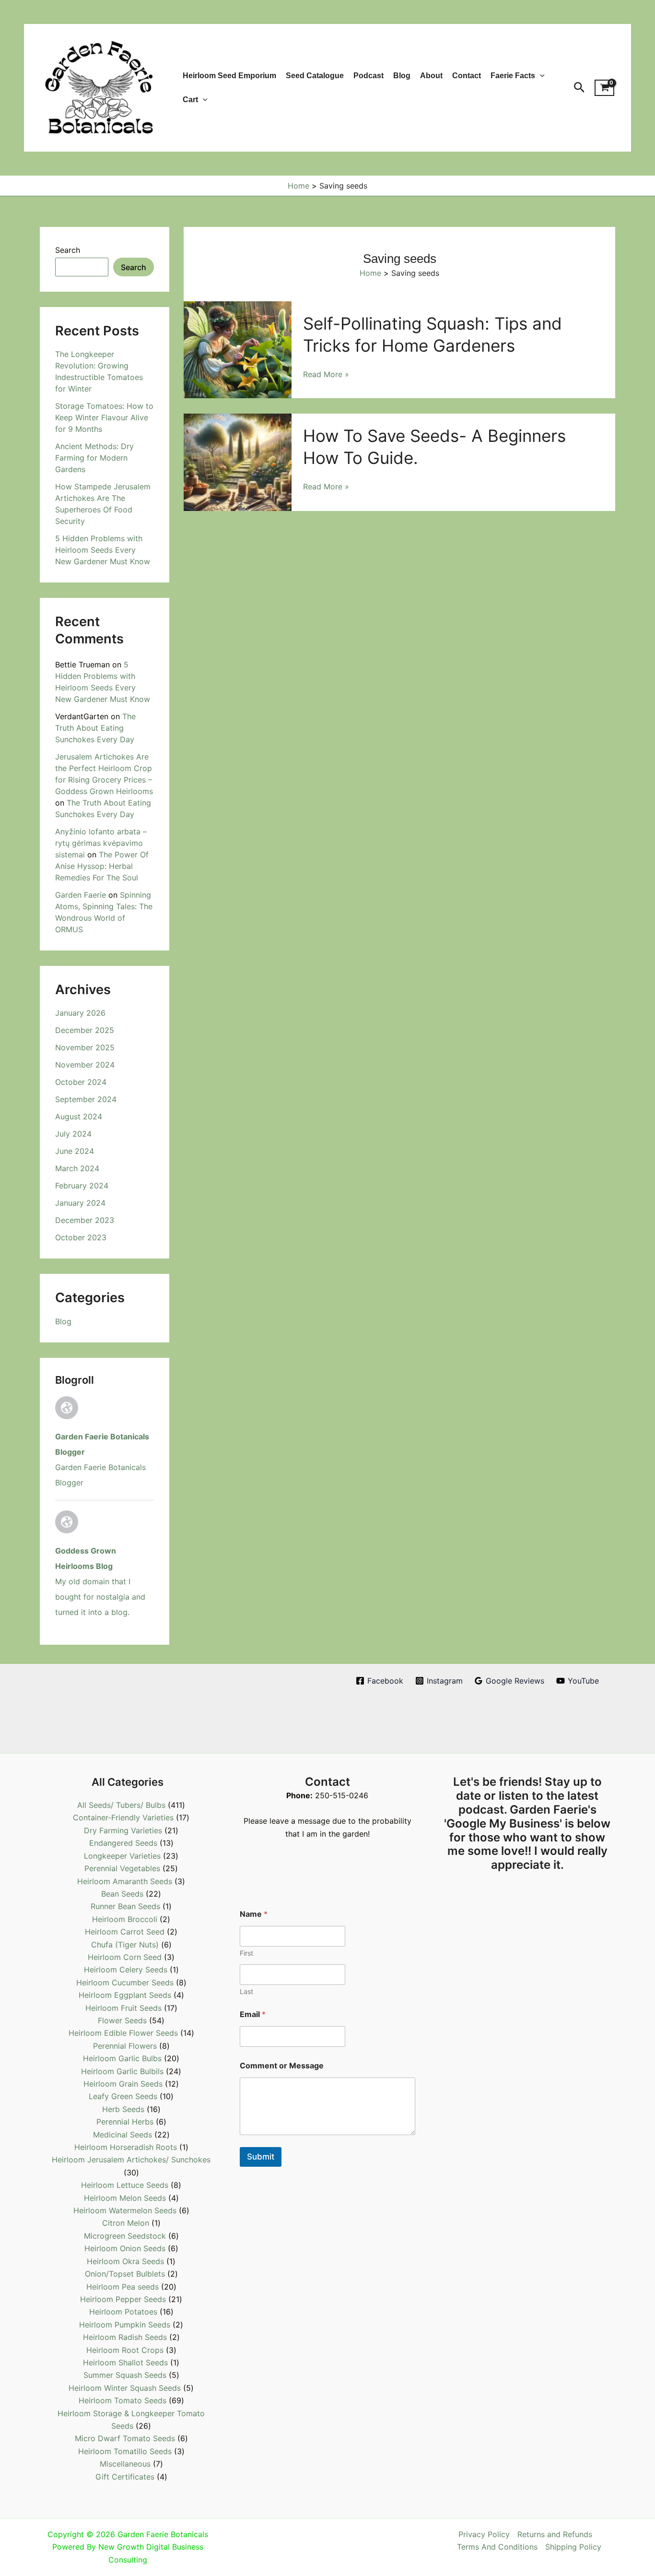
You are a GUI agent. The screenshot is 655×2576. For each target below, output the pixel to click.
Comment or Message (282, 2066)
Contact (467, 76)
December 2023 (85, 1220)
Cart (190, 100)
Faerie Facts (513, 76)
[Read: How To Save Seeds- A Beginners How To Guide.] (238, 462)
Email (253, 2014)
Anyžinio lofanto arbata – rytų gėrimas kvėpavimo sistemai (101, 843)
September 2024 (86, 1099)
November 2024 (85, 1065)
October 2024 (81, 1082)
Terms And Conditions (497, 2547)
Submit (261, 2157)
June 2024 (75, 1151)
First (246, 1953)
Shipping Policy (573, 2547)
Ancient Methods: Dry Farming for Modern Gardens (94, 458)
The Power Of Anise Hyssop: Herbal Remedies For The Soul (102, 866)
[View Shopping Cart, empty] (604, 88)
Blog (402, 76)
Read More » (326, 375)
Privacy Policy (484, 2534)
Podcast (368, 76)
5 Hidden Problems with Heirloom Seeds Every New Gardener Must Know (103, 550)
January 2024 (80, 1203)
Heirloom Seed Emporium (229, 76)
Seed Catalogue (315, 76)
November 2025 (85, 1047)
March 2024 (77, 1168)
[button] (540, 76)
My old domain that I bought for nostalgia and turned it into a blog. (100, 1597)
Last (246, 1991)
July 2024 (73, 1134)
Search (68, 250)
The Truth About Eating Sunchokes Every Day (95, 728)
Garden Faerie (81, 895)
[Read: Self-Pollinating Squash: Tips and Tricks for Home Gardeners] (238, 349)
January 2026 (80, 1013)
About (431, 76)
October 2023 (81, 1237)
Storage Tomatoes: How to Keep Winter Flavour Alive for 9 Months (104, 417)
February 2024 (82, 1186)
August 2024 (79, 1116)
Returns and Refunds (555, 2534)
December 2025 (85, 1030)
